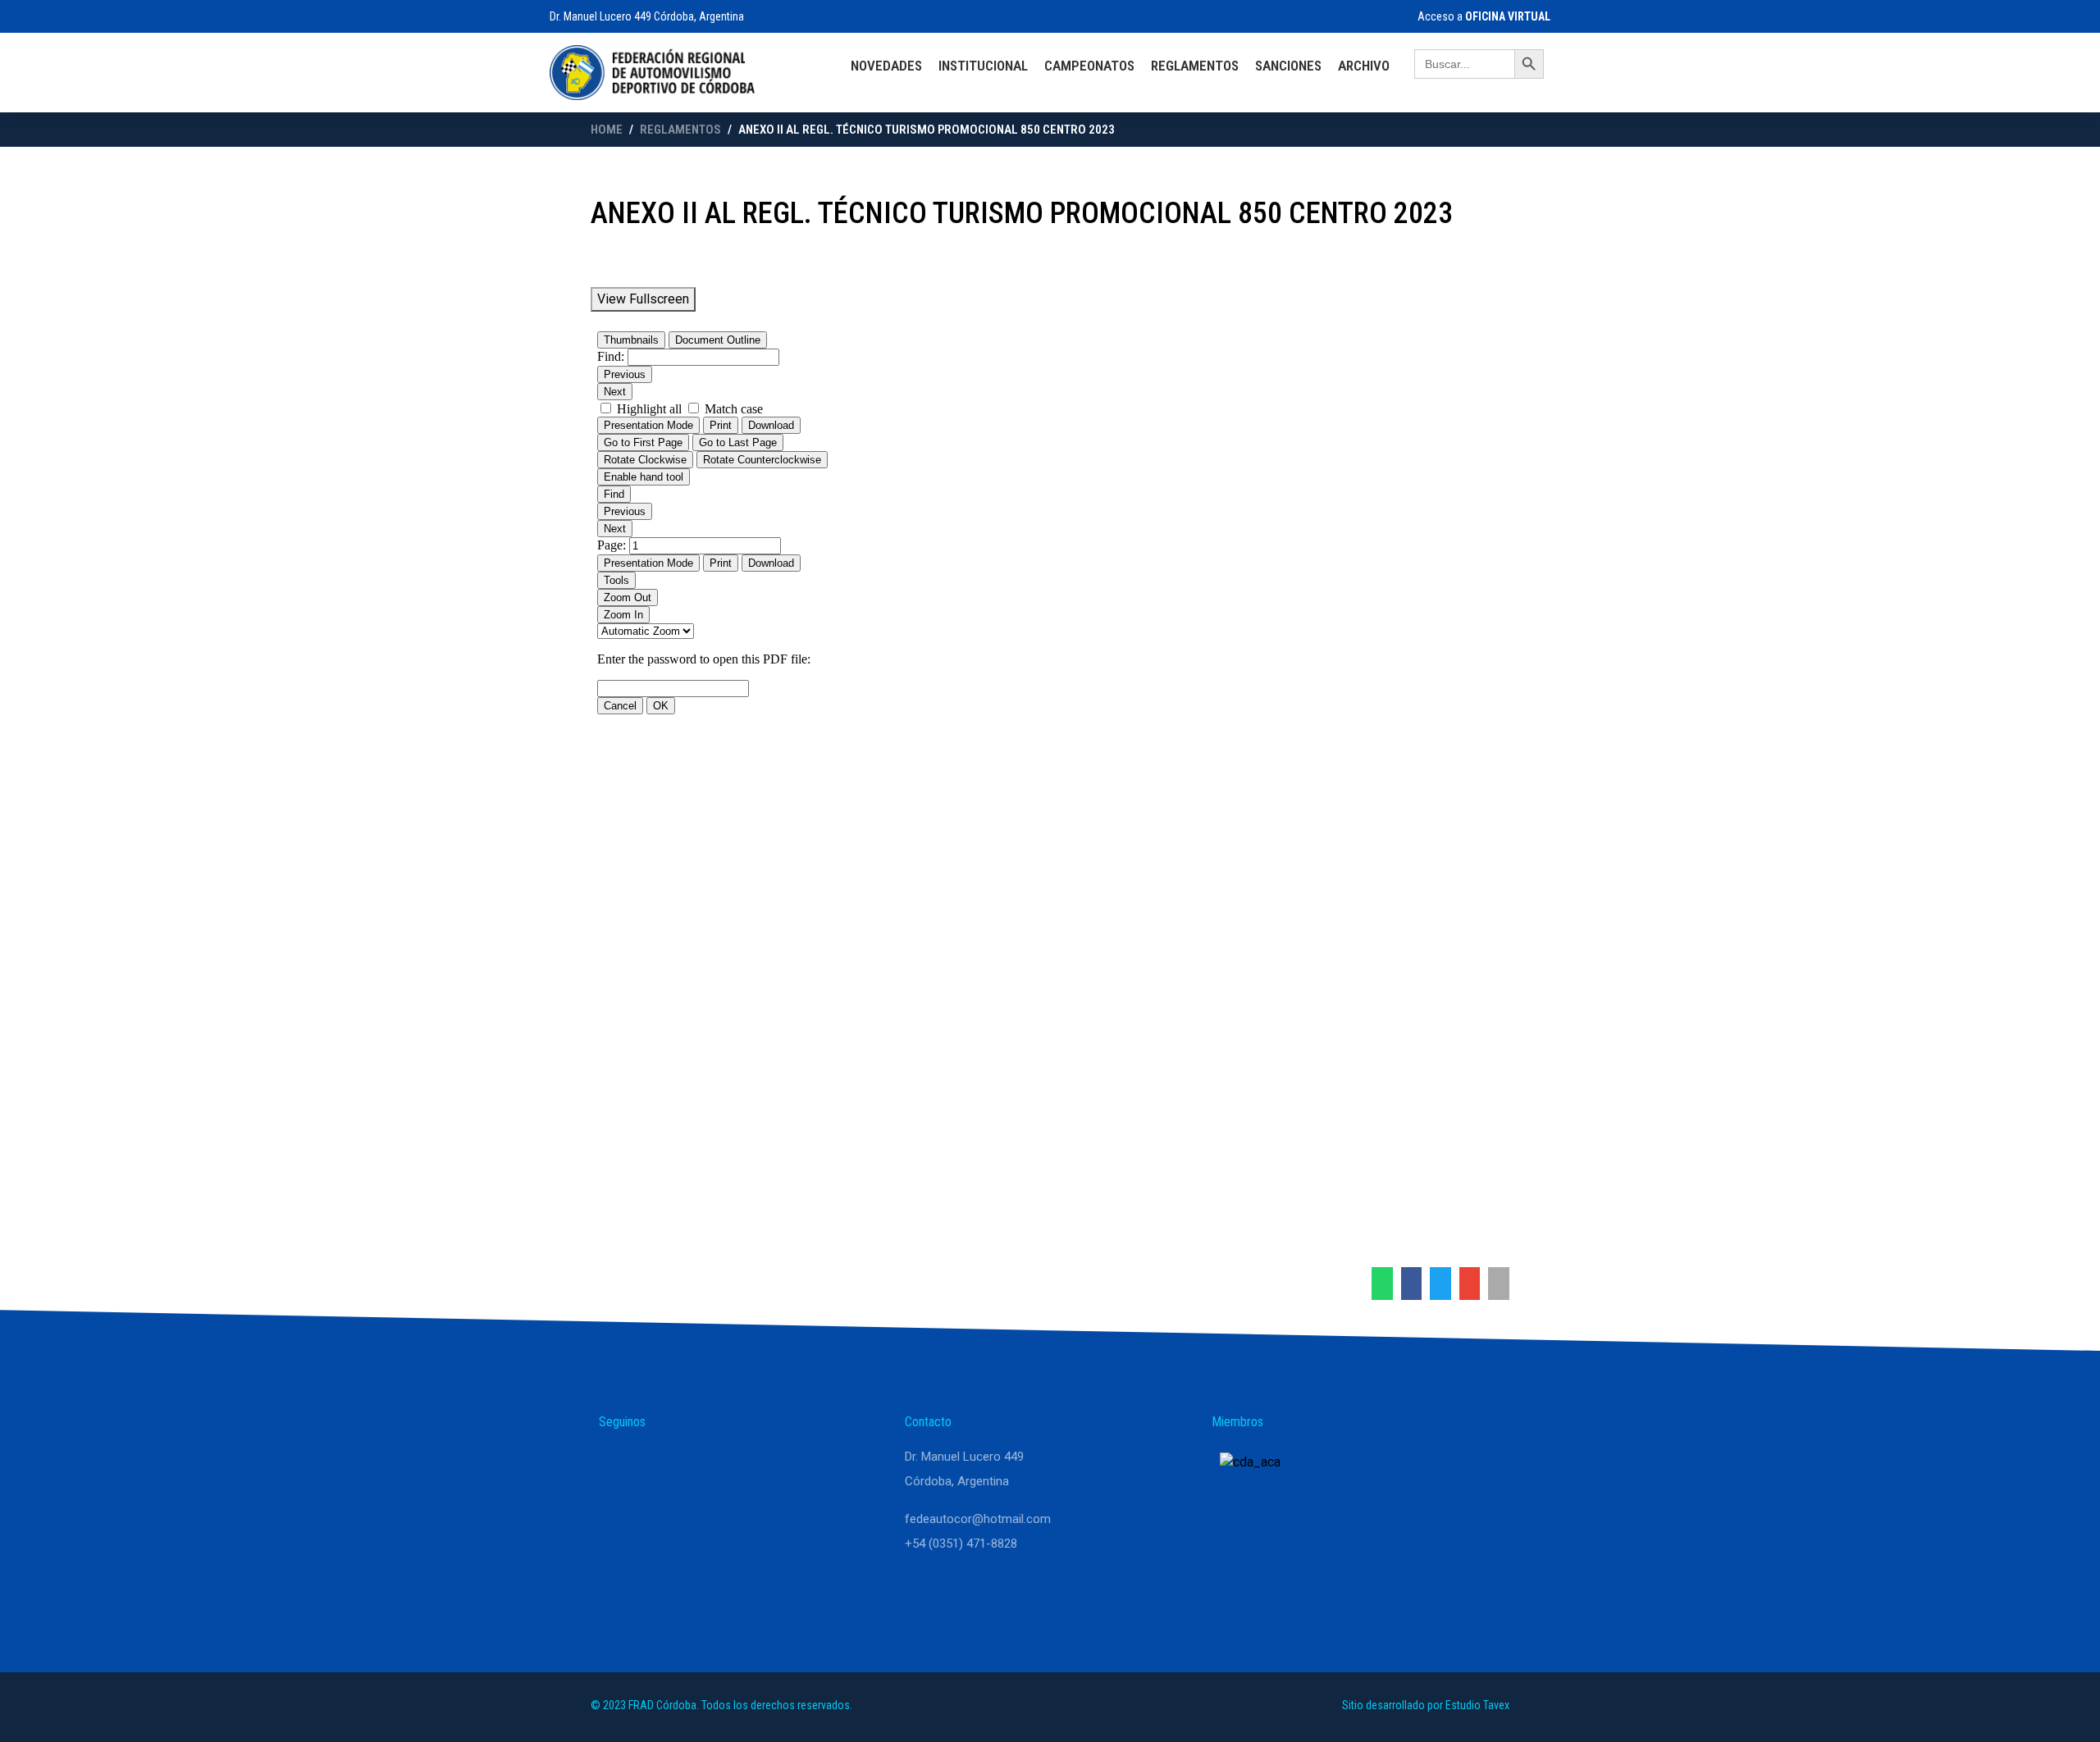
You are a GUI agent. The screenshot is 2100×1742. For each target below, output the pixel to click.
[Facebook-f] (697, 1464)
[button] (1382, 1284)
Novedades (886, 66)
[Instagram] (658, 1464)
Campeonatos (1089, 66)
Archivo (1364, 66)
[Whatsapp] (619, 1464)
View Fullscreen (643, 299)
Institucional (983, 66)
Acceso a (1483, 16)
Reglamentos (1195, 66)
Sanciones (1288, 66)
